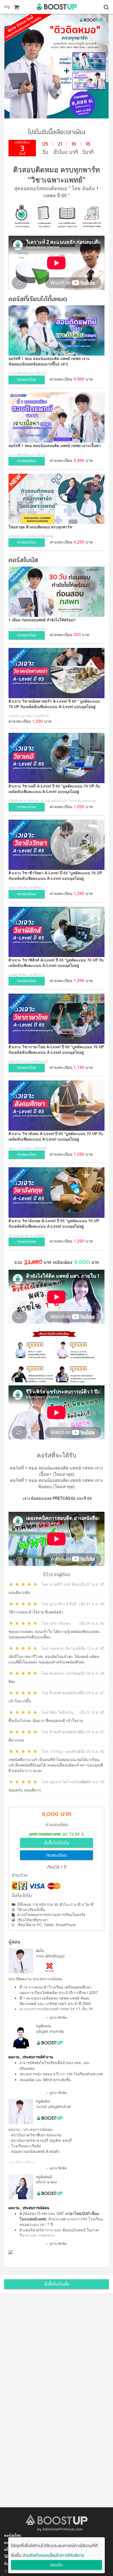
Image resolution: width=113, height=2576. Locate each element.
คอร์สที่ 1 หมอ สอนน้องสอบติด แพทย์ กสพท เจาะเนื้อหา (55, 445)
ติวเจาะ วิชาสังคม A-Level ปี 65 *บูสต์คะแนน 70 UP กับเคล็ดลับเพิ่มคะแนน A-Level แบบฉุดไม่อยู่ (56, 1136)
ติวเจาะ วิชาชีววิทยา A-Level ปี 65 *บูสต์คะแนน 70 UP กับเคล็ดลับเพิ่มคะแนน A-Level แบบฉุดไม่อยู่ (55, 875)
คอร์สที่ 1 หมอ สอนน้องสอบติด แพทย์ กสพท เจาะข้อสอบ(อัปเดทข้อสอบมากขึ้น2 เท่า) (49, 361)
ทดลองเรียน (56, 1856)
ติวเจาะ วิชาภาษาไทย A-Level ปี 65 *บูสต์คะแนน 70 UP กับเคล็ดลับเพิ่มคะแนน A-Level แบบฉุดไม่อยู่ (56, 1049)
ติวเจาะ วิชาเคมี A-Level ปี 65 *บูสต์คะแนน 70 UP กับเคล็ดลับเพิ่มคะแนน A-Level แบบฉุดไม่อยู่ (54, 789)
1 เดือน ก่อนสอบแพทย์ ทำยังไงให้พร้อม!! (42, 620)
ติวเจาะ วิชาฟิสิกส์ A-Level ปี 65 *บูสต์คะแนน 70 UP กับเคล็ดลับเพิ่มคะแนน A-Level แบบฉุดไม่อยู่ (56, 963)
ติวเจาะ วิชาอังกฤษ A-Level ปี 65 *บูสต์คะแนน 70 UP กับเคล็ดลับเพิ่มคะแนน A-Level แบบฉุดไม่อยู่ (54, 1223)
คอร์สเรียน (12, 2536)
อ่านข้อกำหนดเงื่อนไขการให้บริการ (53, 2555)
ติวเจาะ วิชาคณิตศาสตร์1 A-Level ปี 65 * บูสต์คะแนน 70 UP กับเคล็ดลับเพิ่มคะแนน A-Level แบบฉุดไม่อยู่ (54, 704)
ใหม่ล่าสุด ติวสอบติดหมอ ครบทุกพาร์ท (40, 527)
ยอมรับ (56, 2565)
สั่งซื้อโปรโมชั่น (56, 1843)
